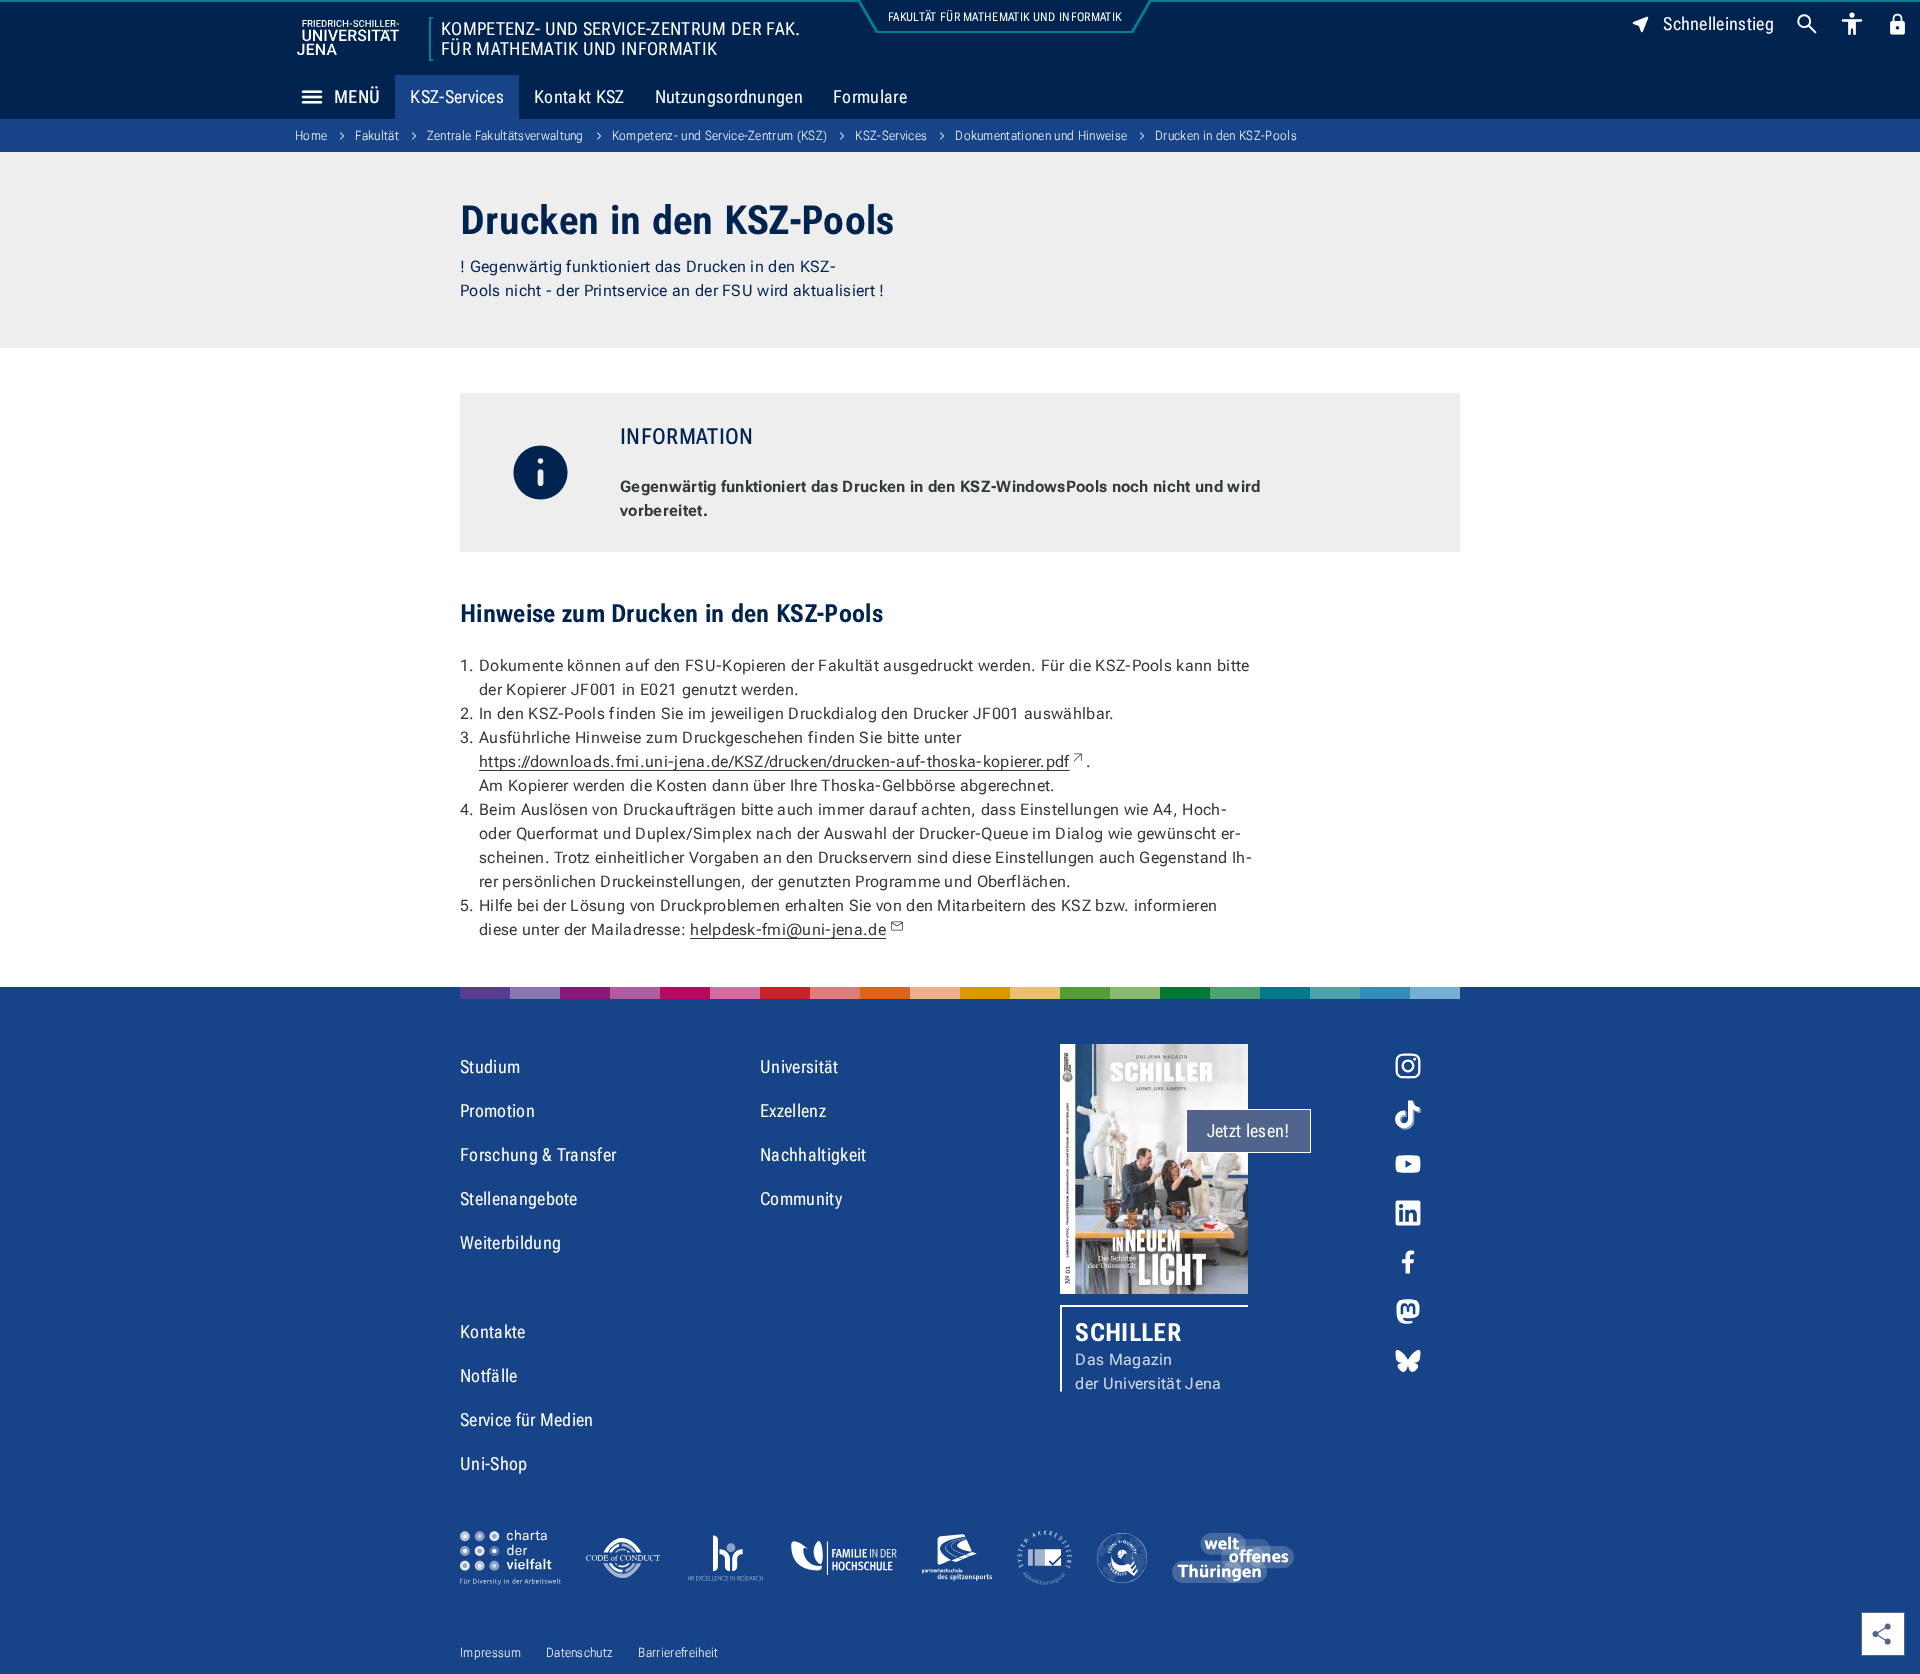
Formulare (870, 96)
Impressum (490, 1652)
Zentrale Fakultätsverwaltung (505, 135)
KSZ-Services (457, 96)
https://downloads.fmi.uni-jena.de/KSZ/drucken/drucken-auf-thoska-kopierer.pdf (782, 761)
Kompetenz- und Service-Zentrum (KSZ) (720, 135)
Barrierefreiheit (678, 1652)
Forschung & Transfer (538, 1154)
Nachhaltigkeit (813, 1154)
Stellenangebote (519, 1198)
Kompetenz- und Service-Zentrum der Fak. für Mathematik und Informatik (620, 39)
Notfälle (489, 1375)
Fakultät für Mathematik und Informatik (1004, 17)
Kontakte (493, 1331)
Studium (490, 1066)
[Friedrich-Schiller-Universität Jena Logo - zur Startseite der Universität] (348, 37)
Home (311, 135)
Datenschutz (580, 1652)
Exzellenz (793, 1110)
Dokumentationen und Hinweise (1041, 135)
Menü (357, 96)
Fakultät (377, 135)
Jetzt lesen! (1248, 1130)
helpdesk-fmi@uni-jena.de (788, 929)
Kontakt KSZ (579, 96)
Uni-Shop (494, 1463)
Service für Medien (527, 1419)
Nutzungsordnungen (729, 96)
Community (801, 1198)
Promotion (497, 1110)
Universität (799, 1066)
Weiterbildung (510, 1242)
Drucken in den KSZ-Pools (1226, 135)
